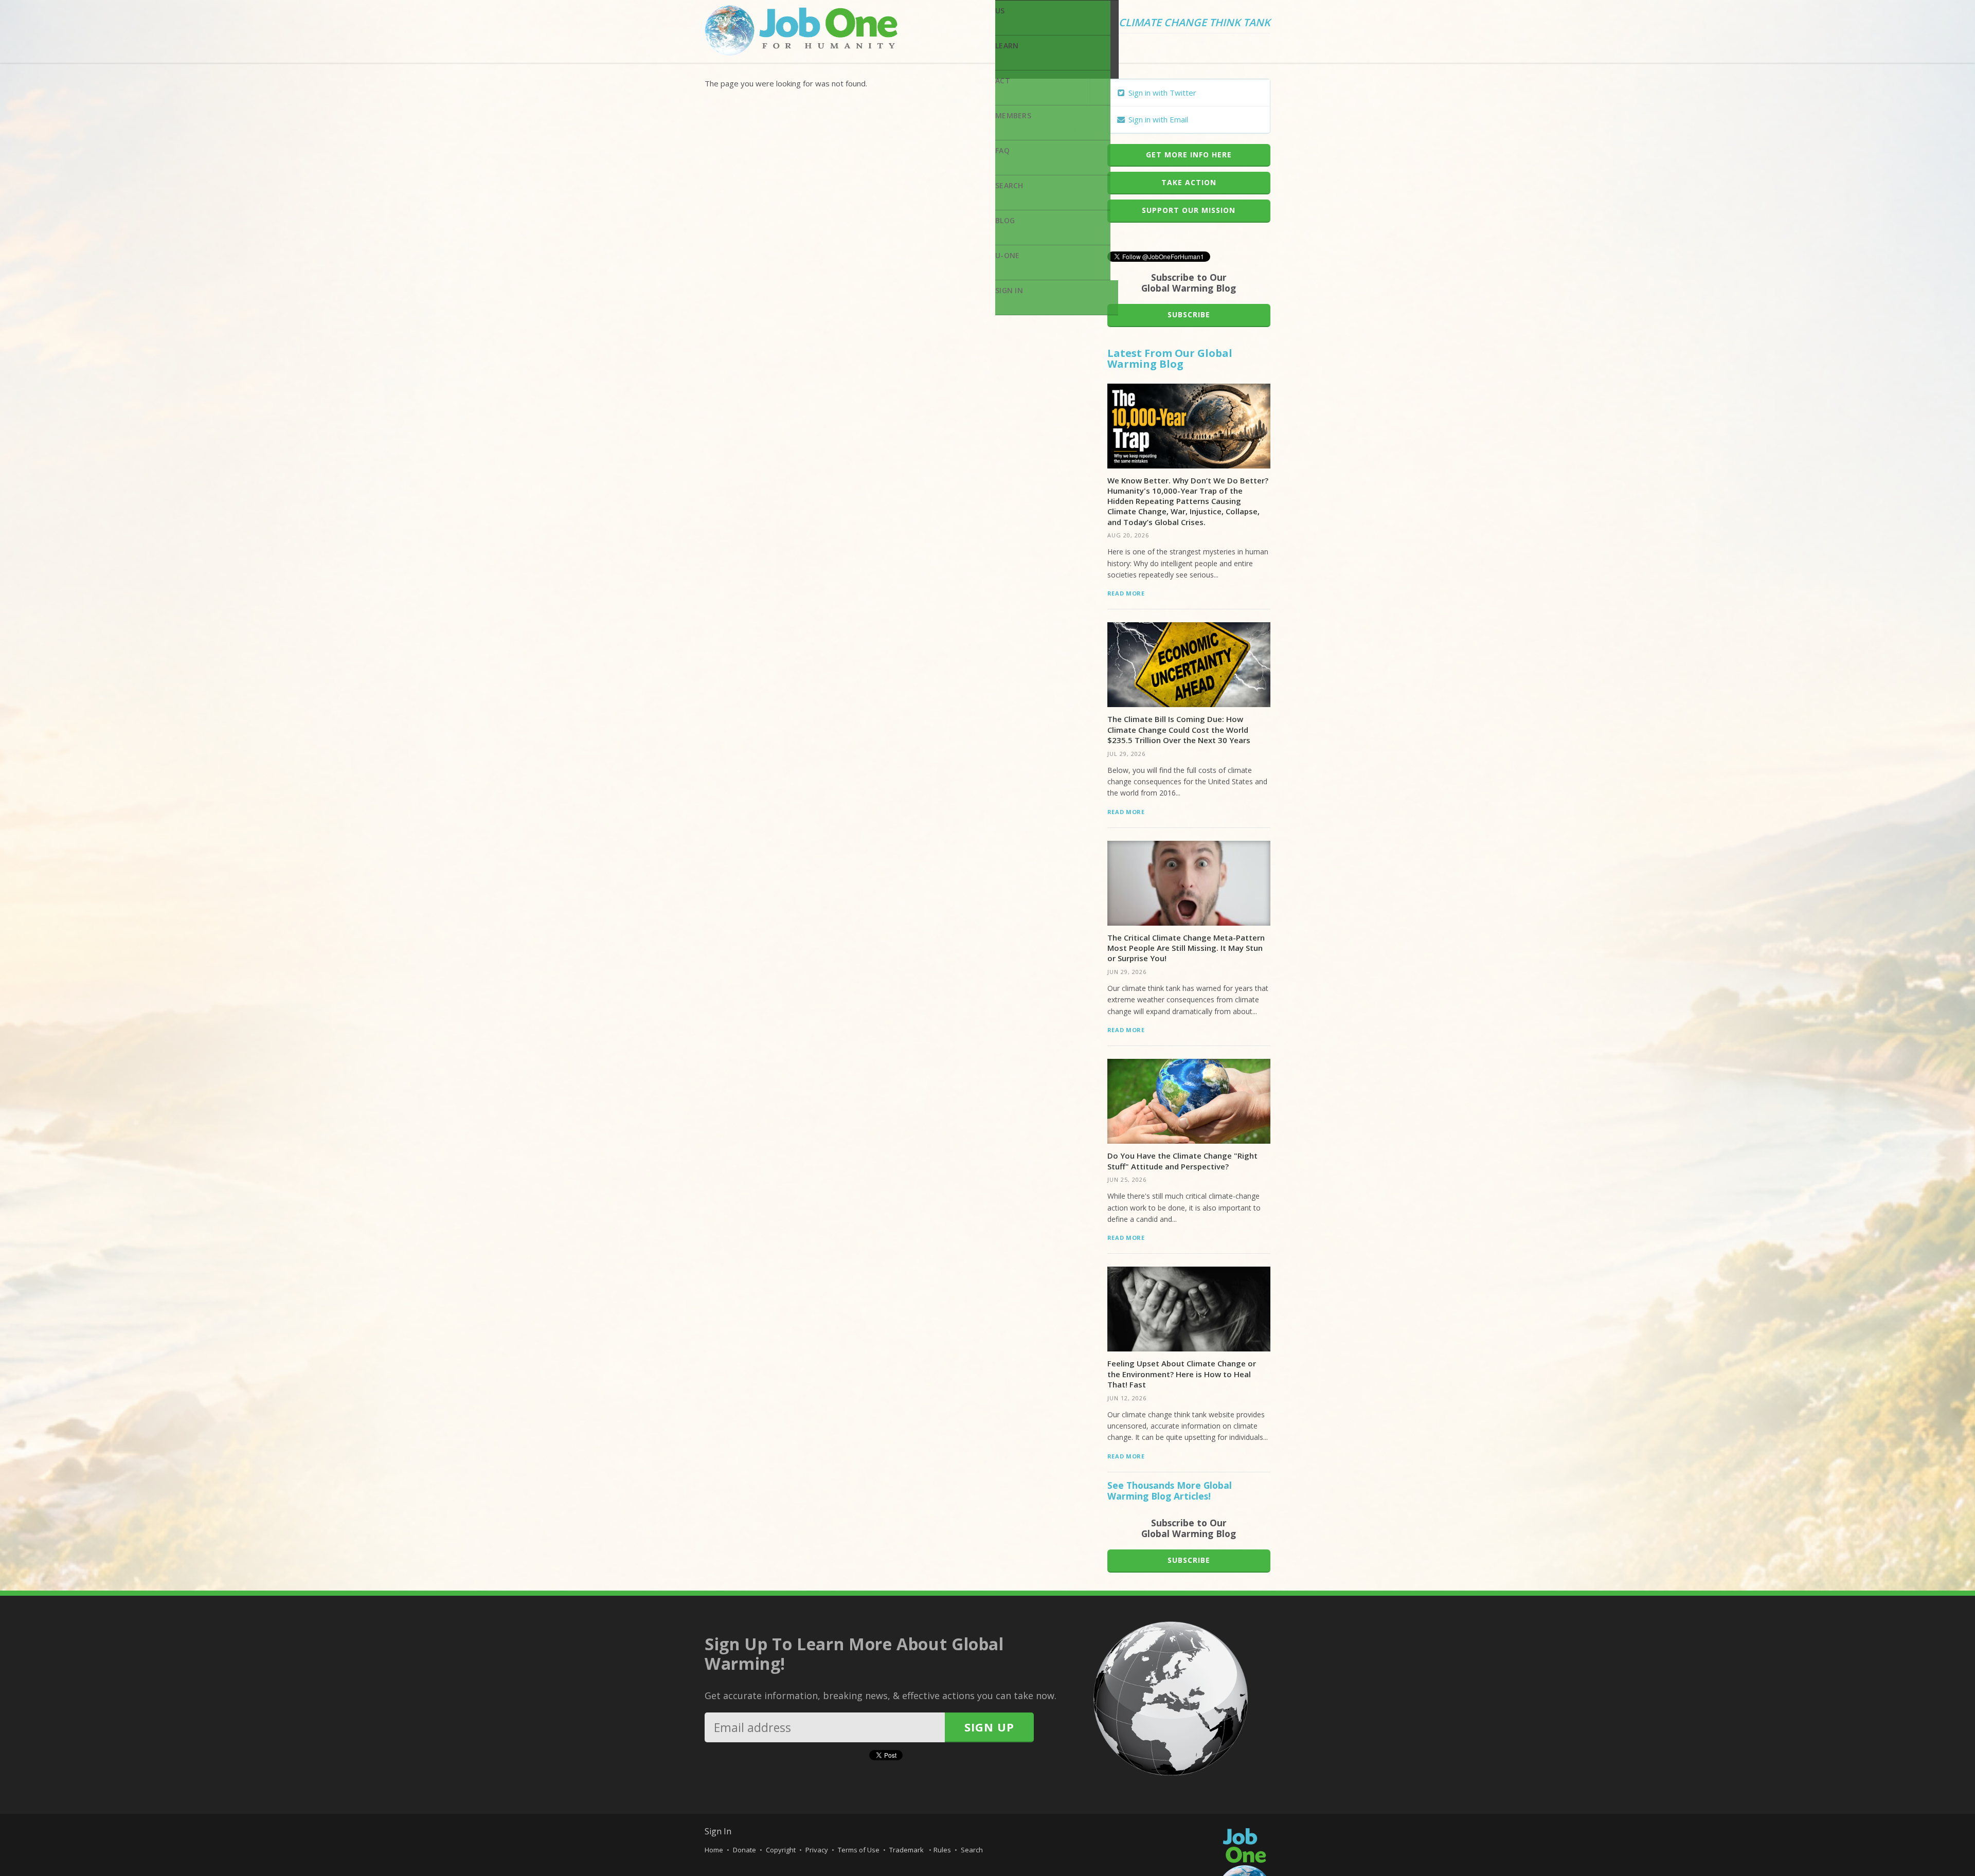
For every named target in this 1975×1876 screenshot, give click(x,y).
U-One (1007, 255)
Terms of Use (859, 1850)
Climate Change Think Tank (1195, 23)
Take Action (1189, 182)
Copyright (781, 1850)
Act (1003, 80)
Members (1013, 115)
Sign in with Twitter (1161, 93)
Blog (1005, 220)
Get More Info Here (1189, 155)
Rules (942, 1850)
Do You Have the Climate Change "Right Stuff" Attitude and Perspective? (1182, 1161)
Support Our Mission (1189, 210)
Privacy (817, 1850)
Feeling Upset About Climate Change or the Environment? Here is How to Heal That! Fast (1182, 1374)
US (1000, 11)
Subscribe (1189, 314)
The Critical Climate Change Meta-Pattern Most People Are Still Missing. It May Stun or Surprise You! (1186, 948)
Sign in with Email (1157, 119)
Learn (1007, 46)
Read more (1126, 593)
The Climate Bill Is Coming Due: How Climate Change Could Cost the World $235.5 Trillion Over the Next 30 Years (1179, 729)
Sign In (1009, 290)
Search (1009, 185)
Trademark (907, 1850)
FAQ (1002, 150)
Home (714, 1850)
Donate (744, 1850)
